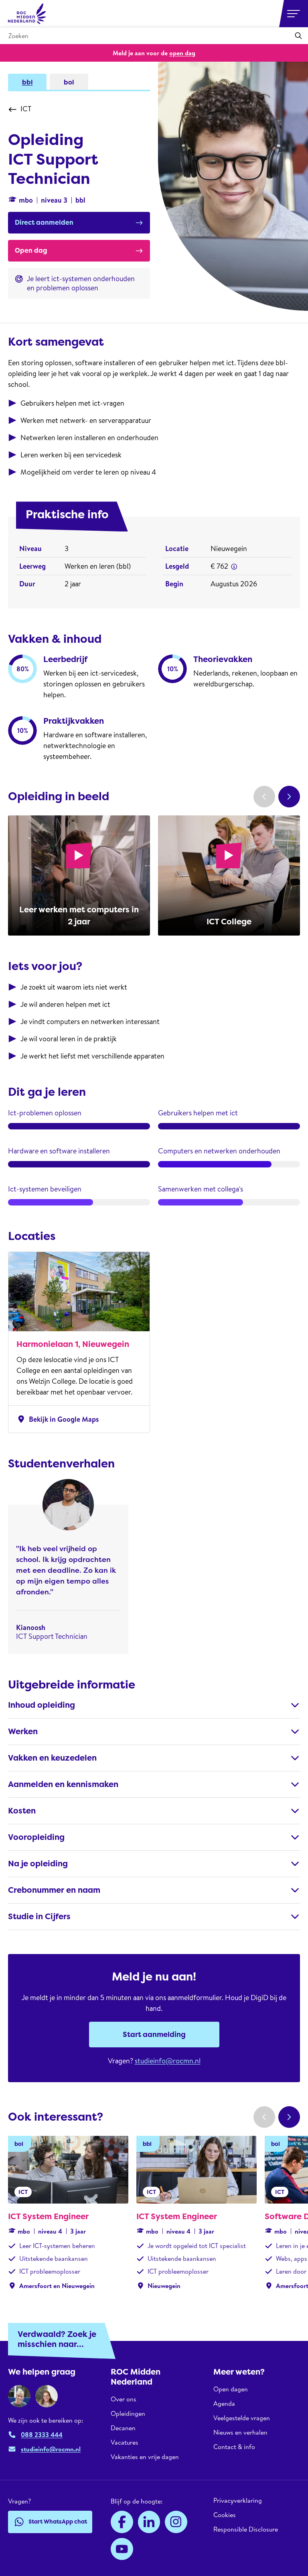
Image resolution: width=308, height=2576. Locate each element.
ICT (26, 109)
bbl (27, 82)
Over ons (124, 2399)
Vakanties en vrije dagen (145, 2457)
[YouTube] (122, 2549)
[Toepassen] (298, 36)
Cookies (225, 2515)
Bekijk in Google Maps (58, 1419)
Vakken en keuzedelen (52, 1758)
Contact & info (234, 2447)
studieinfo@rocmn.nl (168, 2061)
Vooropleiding (36, 1837)
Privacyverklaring (238, 2501)
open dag (182, 53)
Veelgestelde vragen (242, 2418)
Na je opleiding (38, 1864)
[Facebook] (122, 2522)
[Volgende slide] (289, 797)
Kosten (22, 1811)
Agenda (224, 2403)
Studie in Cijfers (39, 1916)
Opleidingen (128, 2413)
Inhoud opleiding (42, 1705)
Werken (23, 1731)
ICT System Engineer (48, 2216)
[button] (234, 567)
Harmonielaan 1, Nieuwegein (73, 1344)
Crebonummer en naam (54, 1890)
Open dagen (231, 2389)
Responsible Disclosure (246, 2529)
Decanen (123, 2428)
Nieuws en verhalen (240, 2432)
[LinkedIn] (149, 2522)
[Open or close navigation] (294, 14)
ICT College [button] (229, 922)
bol (69, 82)
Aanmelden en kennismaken (63, 1784)
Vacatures (125, 2442)
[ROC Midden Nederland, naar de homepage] (27, 14)
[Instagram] (176, 2522)
